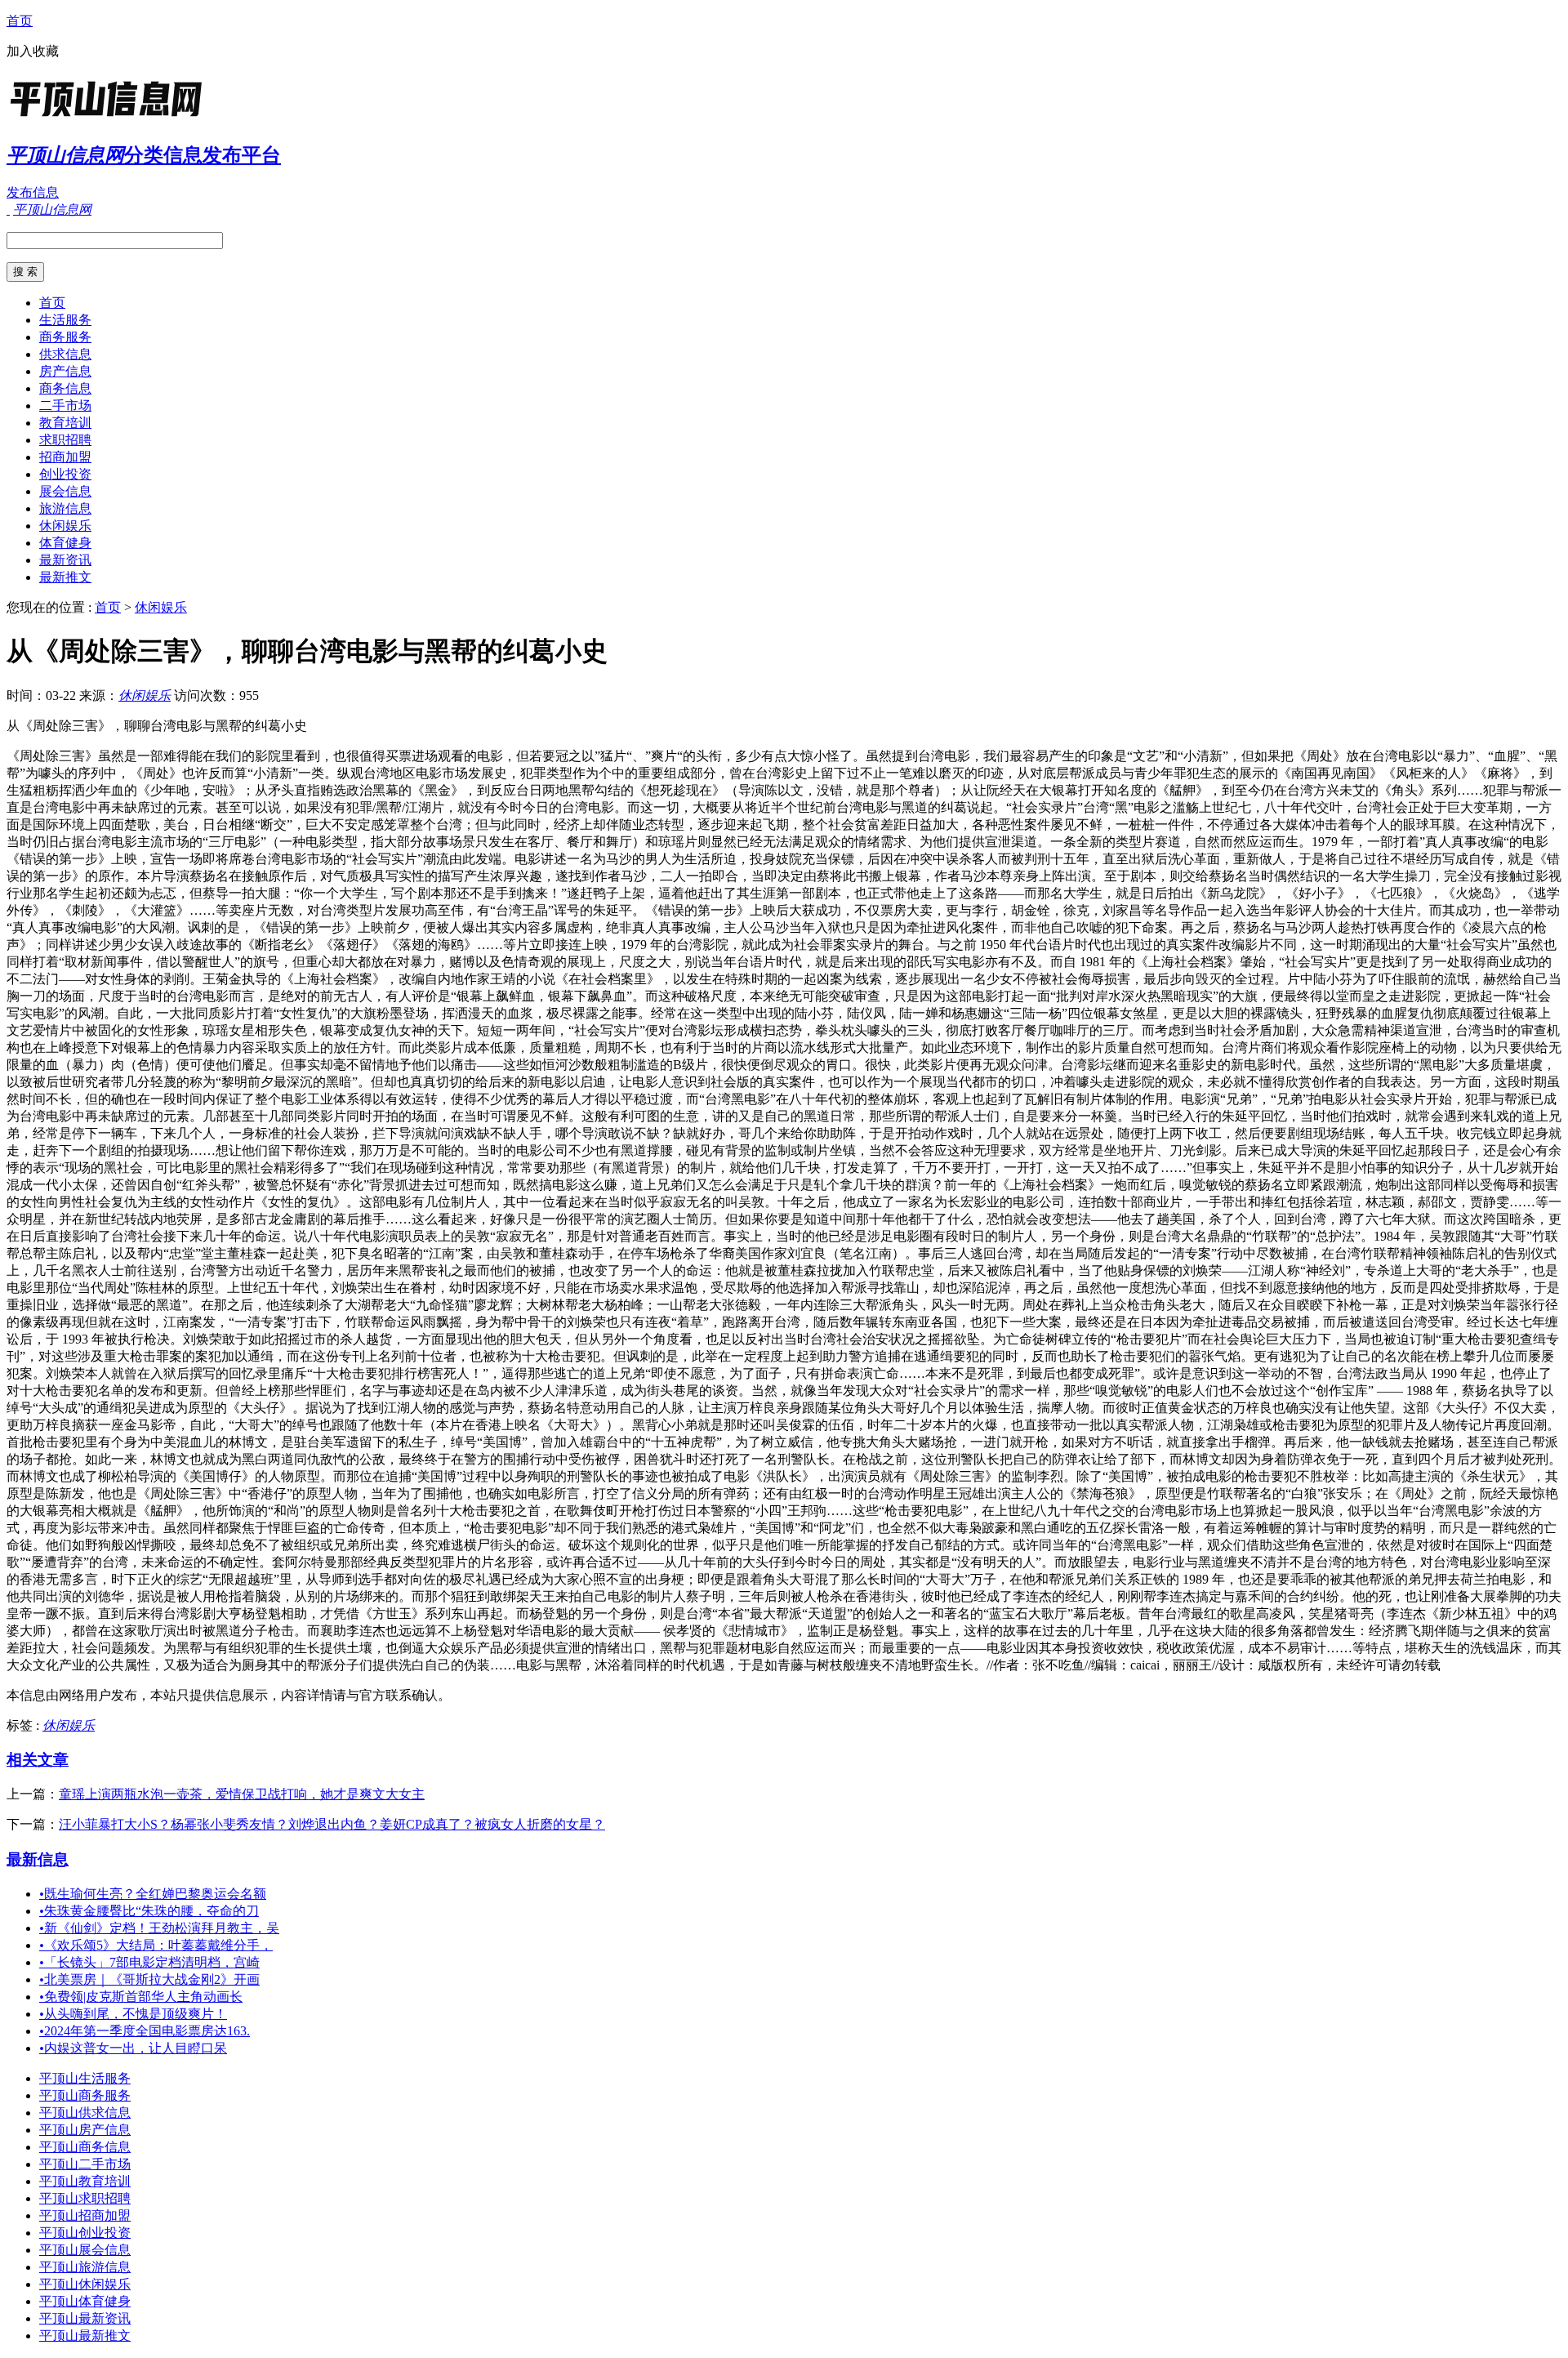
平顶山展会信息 (85, 2250)
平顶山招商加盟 (85, 2215)
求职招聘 (65, 440)
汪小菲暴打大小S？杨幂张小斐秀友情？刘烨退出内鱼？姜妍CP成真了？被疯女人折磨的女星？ (332, 1824)
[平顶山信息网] (109, 118)
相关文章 (38, 1760)
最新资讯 (65, 560)
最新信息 (38, 1859)
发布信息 (33, 192)
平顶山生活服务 (85, 2078)
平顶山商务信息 (85, 2147)
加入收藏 (33, 51)
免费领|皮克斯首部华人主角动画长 (141, 1997)
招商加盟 (65, 457)
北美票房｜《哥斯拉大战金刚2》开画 (149, 1979)
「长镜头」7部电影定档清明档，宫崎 (149, 1962)
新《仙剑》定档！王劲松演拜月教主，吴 (159, 1928)
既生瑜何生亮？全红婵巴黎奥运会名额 (153, 1894)
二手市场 (65, 406)
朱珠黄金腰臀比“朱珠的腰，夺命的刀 (149, 1911)
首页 (20, 21)
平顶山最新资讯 (85, 2318)
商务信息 (65, 388)
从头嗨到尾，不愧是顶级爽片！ (133, 2014)
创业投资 (65, 474)
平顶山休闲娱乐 (85, 2284)
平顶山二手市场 (85, 2164)
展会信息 (65, 491)
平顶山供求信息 (85, 2113)
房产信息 (65, 371)
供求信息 (65, 354)
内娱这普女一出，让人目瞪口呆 (133, 2048)
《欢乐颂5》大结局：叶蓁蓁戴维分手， (156, 1945)
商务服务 (65, 337)
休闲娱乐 (65, 526)
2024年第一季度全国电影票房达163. (145, 2031)
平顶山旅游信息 (85, 2267)
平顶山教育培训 (85, 2181)
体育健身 (65, 543)
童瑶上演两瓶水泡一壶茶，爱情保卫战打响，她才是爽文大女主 (242, 1794)
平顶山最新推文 (85, 2336)
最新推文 (65, 577)
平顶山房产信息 (85, 2130)
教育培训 (65, 423)
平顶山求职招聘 (85, 2198)
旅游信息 (65, 508)
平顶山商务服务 (85, 2095)
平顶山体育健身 (85, 2301)
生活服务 (65, 320)
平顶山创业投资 (85, 2233)
